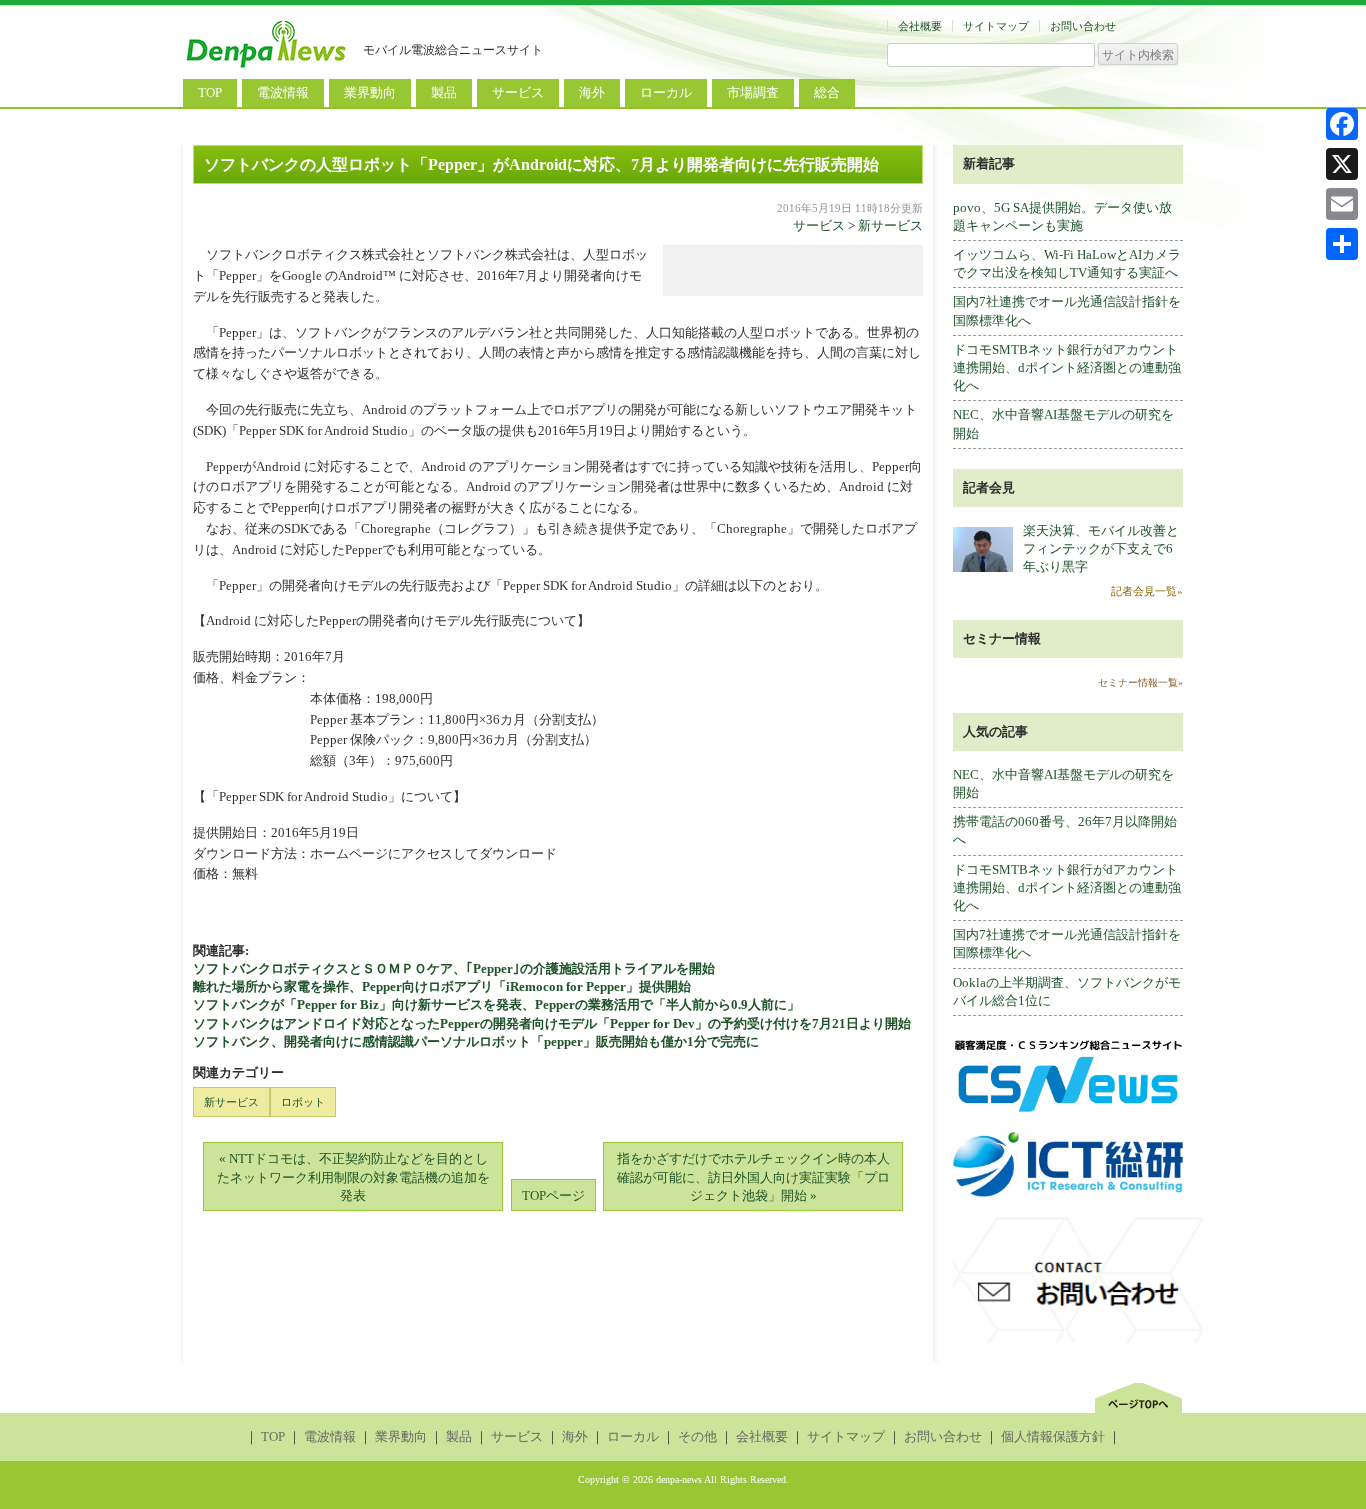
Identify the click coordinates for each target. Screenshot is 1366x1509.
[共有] (1342, 244)
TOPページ (553, 1195)
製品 (444, 92)
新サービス (890, 225)
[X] (1342, 164)
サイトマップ (996, 26)
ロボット (303, 1102)
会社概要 (920, 26)
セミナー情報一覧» (1140, 682)
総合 (827, 92)
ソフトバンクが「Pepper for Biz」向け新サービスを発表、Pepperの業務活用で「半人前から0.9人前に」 (496, 1004)
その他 (697, 1436)
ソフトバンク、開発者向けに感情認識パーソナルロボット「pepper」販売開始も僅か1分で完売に (476, 1041)
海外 (592, 92)
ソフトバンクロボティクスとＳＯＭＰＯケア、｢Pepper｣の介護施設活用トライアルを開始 (454, 968)
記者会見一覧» (1147, 591)
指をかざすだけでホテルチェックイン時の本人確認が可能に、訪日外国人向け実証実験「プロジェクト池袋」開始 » (753, 1176)
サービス (518, 92)
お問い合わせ (1083, 26)
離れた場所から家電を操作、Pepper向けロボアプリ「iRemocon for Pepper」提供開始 (442, 986)
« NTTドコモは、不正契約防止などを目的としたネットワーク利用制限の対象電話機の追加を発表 (353, 1176)
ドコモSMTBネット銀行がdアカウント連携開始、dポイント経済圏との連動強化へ (1067, 367)
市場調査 (753, 92)
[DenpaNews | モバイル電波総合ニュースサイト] (268, 67)
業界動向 (370, 92)
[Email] (1342, 204)
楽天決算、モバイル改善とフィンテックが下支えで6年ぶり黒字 (1101, 548)
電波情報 (283, 92)
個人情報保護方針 (1053, 1436)
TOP (210, 92)
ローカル (666, 92)
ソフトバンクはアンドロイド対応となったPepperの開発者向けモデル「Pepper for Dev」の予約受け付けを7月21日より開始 (552, 1023)
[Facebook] (1342, 124)
